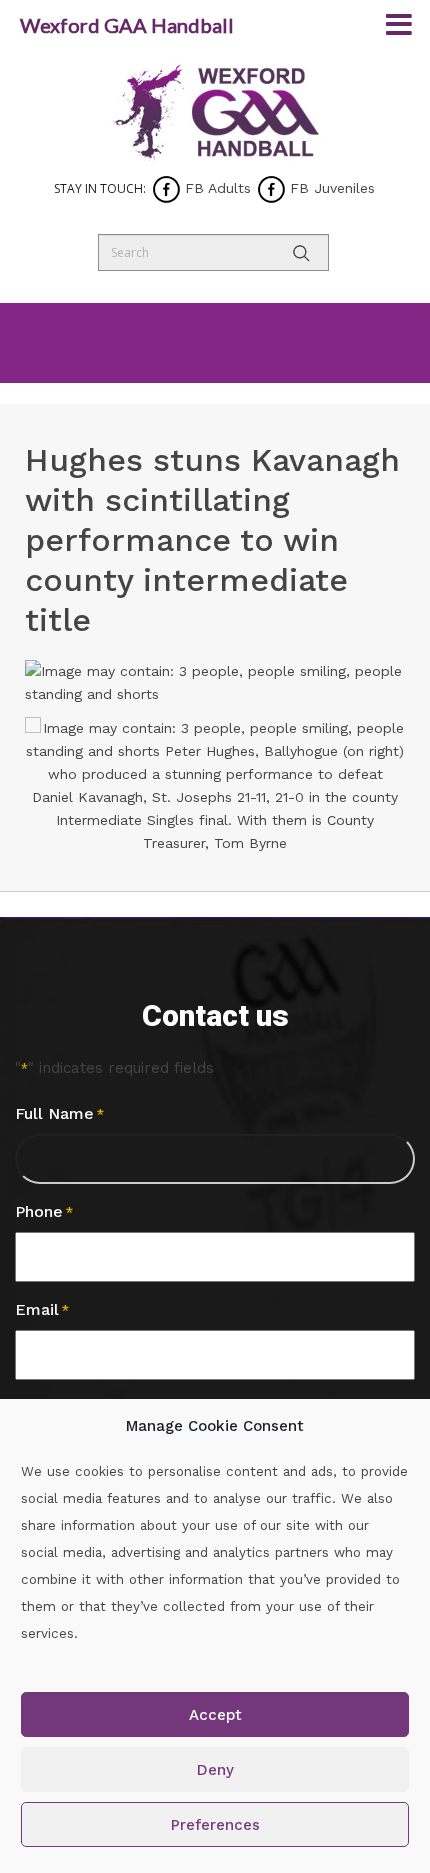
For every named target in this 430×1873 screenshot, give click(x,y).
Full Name (59, 1113)
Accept (215, 1715)
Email (42, 1309)
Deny (215, 1770)
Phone (44, 1211)
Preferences (215, 1825)
